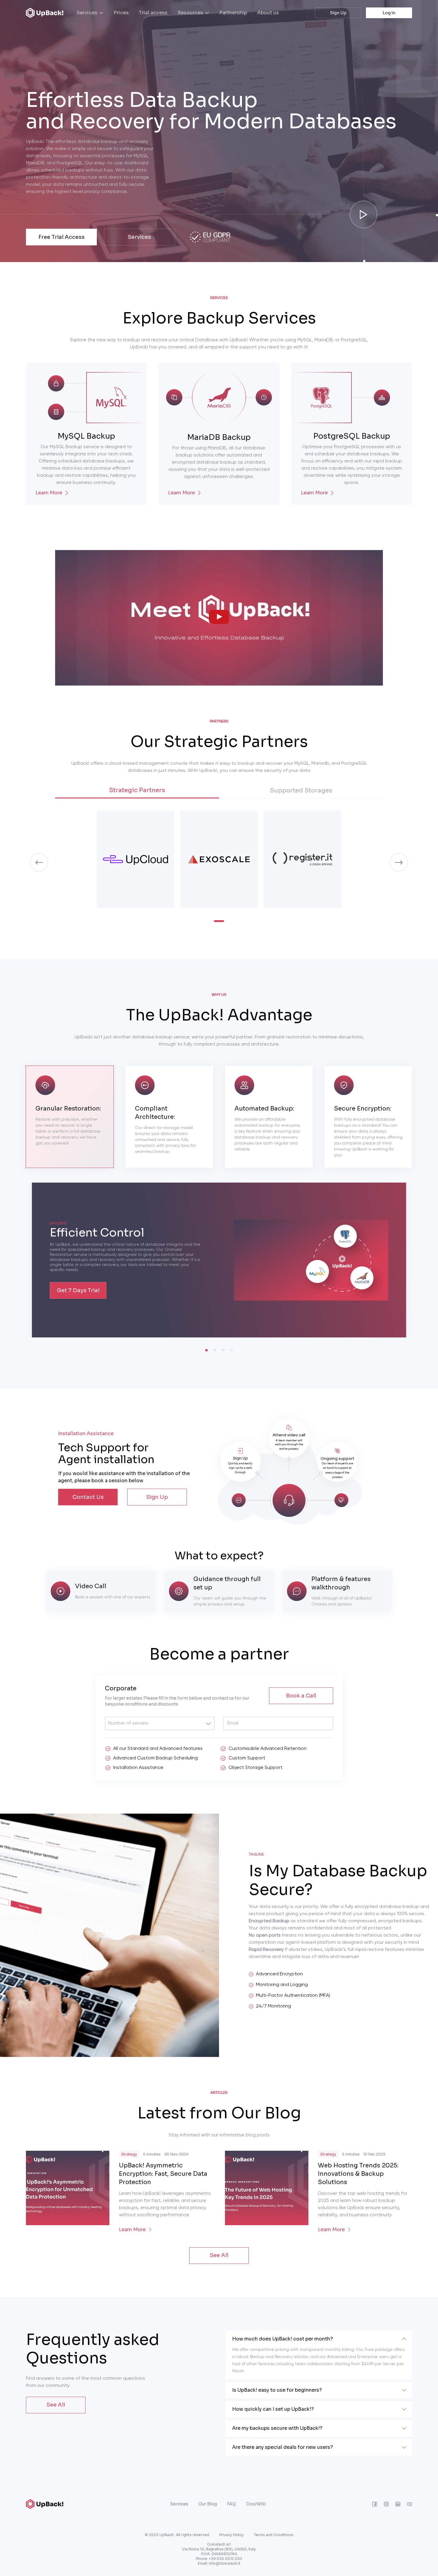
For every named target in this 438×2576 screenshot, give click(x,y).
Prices (121, 13)
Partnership (233, 13)
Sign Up (338, 13)
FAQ (232, 2504)
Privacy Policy (232, 2535)
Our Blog (208, 2504)
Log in (389, 13)
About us (268, 13)
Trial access (153, 13)
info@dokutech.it (225, 2563)
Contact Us (88, 1497)
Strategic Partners (137, 790)
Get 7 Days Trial (78, 1290)
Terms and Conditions (274, 2535)
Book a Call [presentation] (301, 1696)
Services (139, 237)
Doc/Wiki (256, 2504)
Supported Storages (301, 791)
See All (219, 2255)
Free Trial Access (62, 237)
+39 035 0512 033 (226, 2559)
